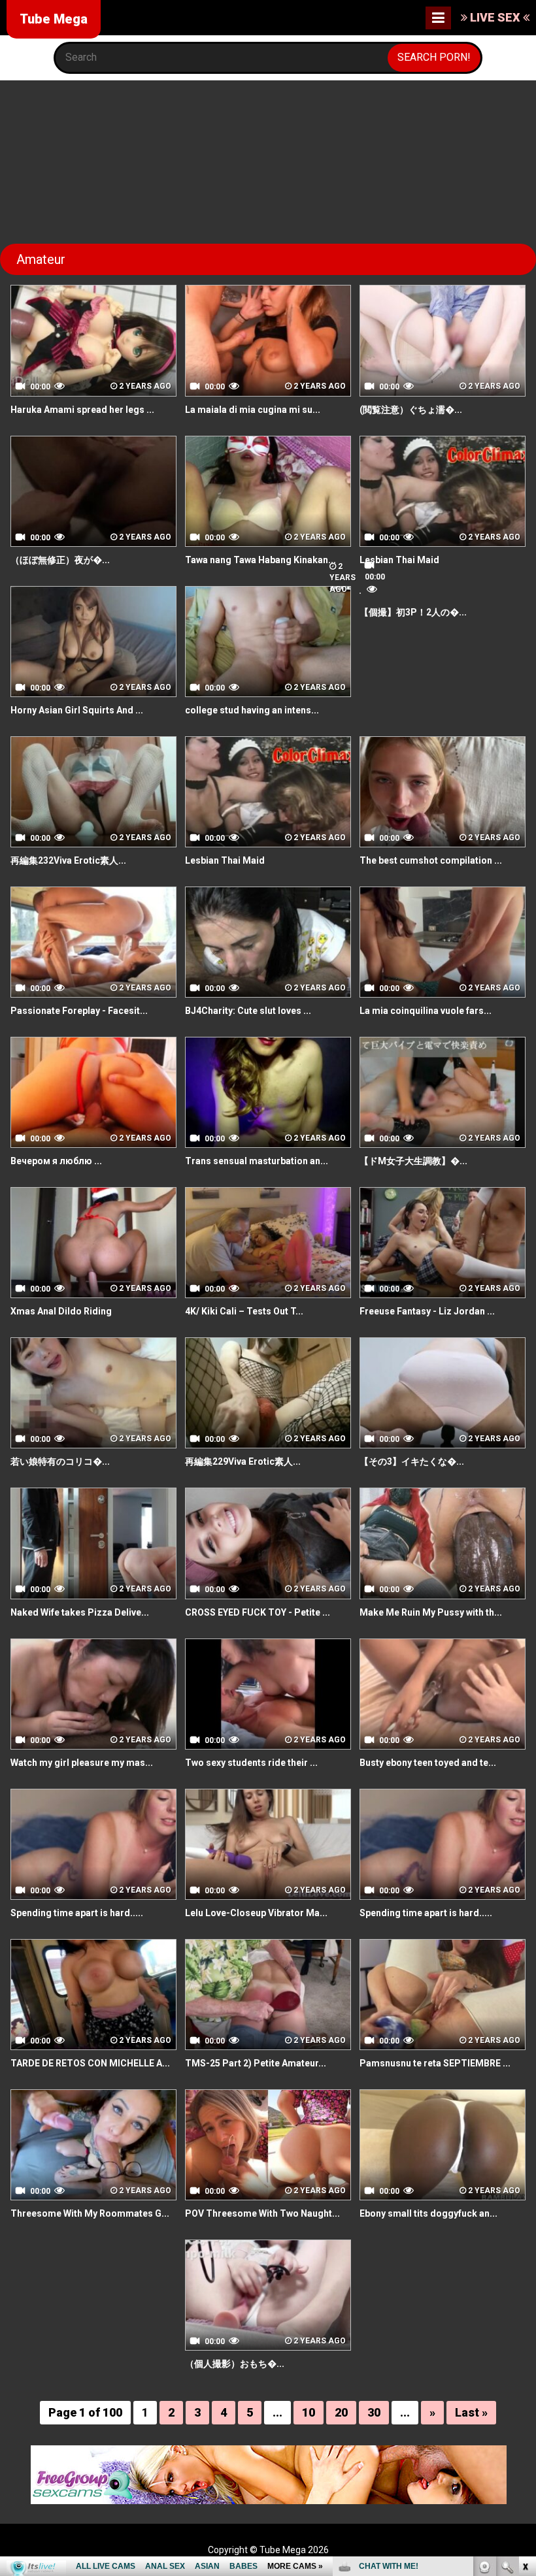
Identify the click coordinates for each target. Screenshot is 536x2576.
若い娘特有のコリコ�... (60, 1461)
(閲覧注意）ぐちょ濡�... (411, 410)
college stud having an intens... (252, 710)
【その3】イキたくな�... (412, 1461)
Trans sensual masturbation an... (257, 1161)
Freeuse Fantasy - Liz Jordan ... (427, 1311)
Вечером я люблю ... (56, 1161)
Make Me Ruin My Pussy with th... (431, 1612)
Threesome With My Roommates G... (90, 2213)
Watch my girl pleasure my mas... (82, 1763)
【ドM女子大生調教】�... (413, 1161)
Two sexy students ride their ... (251, 1763)
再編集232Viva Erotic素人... (68, 860)
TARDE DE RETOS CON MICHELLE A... (90, 2063)
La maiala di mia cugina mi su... (253, 410)
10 (309, 2412)
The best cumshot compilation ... (431, 860)
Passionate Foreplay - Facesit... (79, 1011)
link (525, 2372)
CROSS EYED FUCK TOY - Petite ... (258, 1612)
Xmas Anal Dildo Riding (61, 1311)
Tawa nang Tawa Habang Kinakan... (260, 560)
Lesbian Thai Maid (399, 560)
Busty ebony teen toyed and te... (428, 1763)
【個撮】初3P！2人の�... (413, 612)
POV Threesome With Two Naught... (262, 2213)
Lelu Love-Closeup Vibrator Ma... (256, 1913)
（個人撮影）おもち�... (235, 2364)
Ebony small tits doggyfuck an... (428, 2213)
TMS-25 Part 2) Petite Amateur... (256, 2063)
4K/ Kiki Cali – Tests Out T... (244, 1311)
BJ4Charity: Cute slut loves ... (248, 1011)
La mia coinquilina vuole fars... (426, 1011)
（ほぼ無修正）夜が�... (60, 560)
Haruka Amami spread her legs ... (82, 410)
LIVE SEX (495, 17)
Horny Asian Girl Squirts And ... (77, 710)
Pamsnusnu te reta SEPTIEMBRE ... (435, 2063)
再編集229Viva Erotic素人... (243, 1461)
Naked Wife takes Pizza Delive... (80, 1612)
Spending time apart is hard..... (77, 1913)
